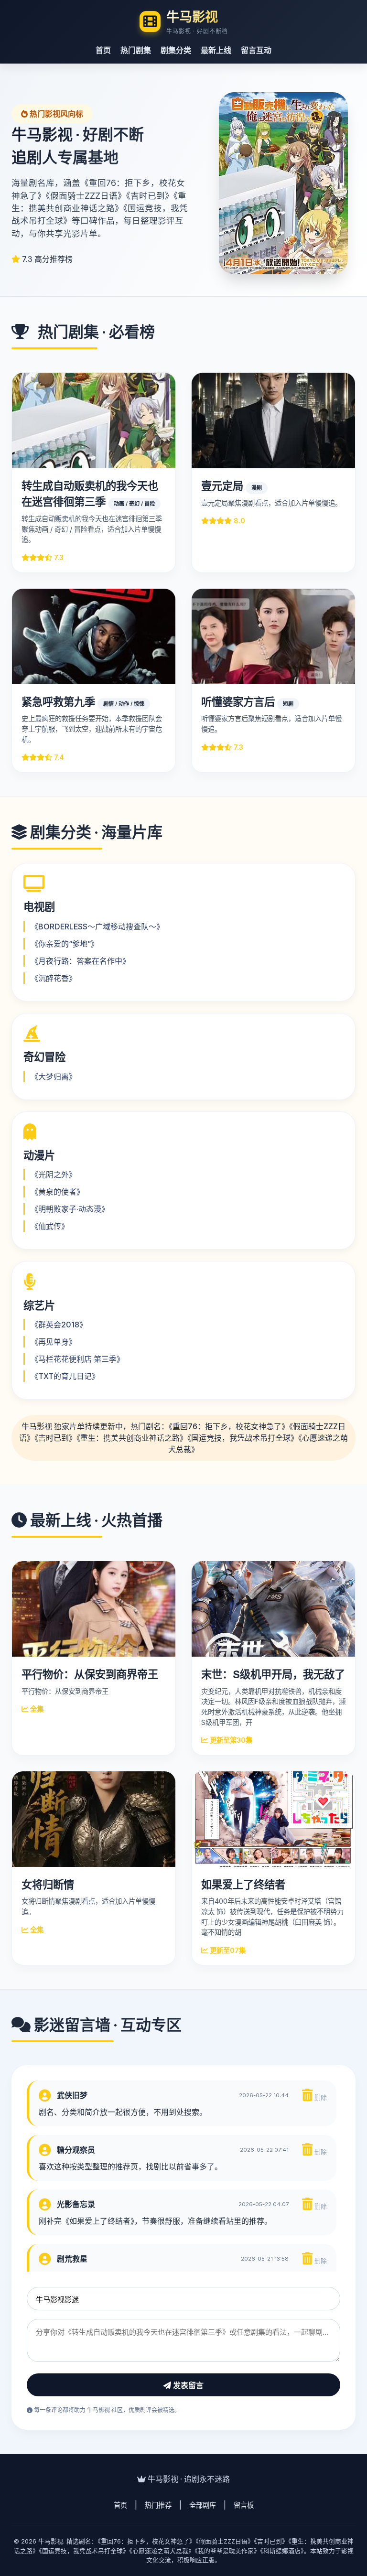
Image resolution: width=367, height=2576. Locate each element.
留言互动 (256, 50)
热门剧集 (136, 50)
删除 (320, 2097)
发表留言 (187, 2386)
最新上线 (216, 50)
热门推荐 (158, 2505)
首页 (103, 50)
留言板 (244, 2505)
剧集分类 (176, 50)
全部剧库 (203, 2505)
